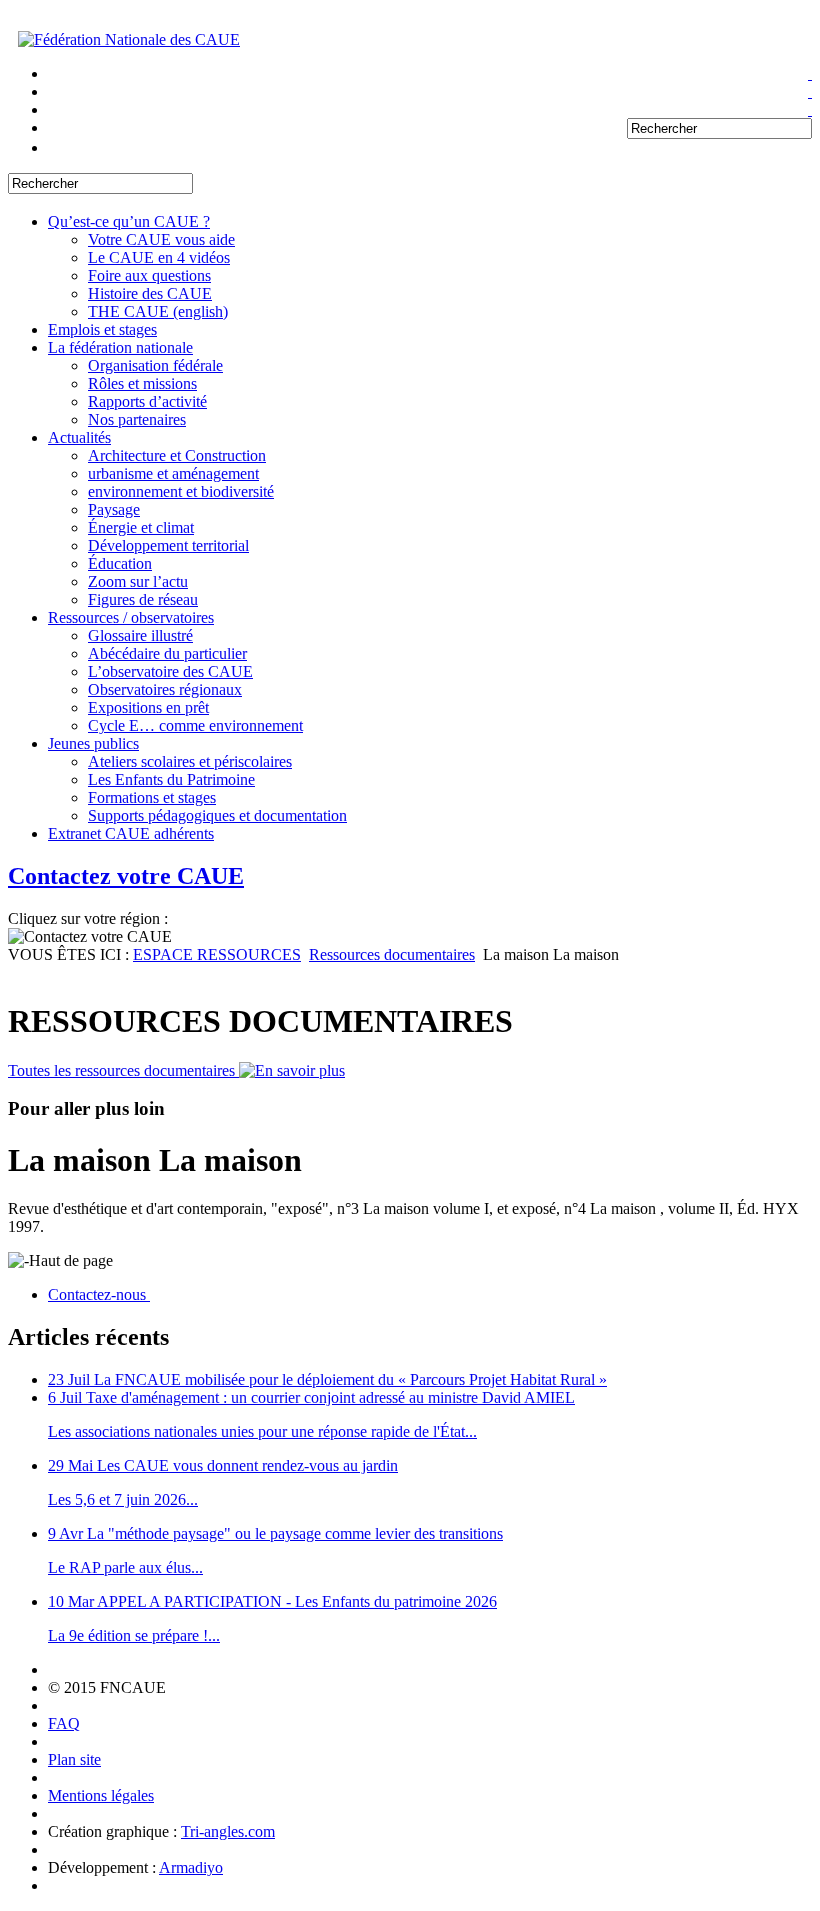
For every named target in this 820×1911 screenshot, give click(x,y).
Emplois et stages (102, 329)
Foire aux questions (149, 275)
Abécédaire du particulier (167, 653)
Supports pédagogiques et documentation (217, 815)
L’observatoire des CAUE (170, 671)
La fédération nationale (120, 347)
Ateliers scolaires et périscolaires (190, 761)
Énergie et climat (141, 527)
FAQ (64, 1723)
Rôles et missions (142, 383)
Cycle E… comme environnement (195, 725)
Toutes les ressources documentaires (123, 1070)
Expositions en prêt (148, 707)
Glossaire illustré (140, 635)
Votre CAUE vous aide (161, 239)
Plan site (74, 1759)
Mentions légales (101, 1795)
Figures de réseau (143, 599)
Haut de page (71, 1260)
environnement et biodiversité (181, 491)
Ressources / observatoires (131, 617)
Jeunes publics (93, 743)
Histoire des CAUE (150, 293)
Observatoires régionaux (165, 689)
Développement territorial (168, 545)
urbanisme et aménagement (173, 473)
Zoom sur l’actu (138, 581)
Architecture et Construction (177, 455)
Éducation (120, 563)
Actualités (79, 437)
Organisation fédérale (155, 365)
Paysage (114, 509)
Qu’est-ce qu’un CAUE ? (129, 221)
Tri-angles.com (228, 1831)
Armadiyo (191, 1867)
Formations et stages (152, 797)
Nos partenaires (137, 419)
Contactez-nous (99, 1294)
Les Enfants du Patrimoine (171, 779)
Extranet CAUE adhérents (131, 833)
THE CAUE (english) (158, 311)
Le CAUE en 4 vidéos (159, 257)
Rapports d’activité (147, 401)
